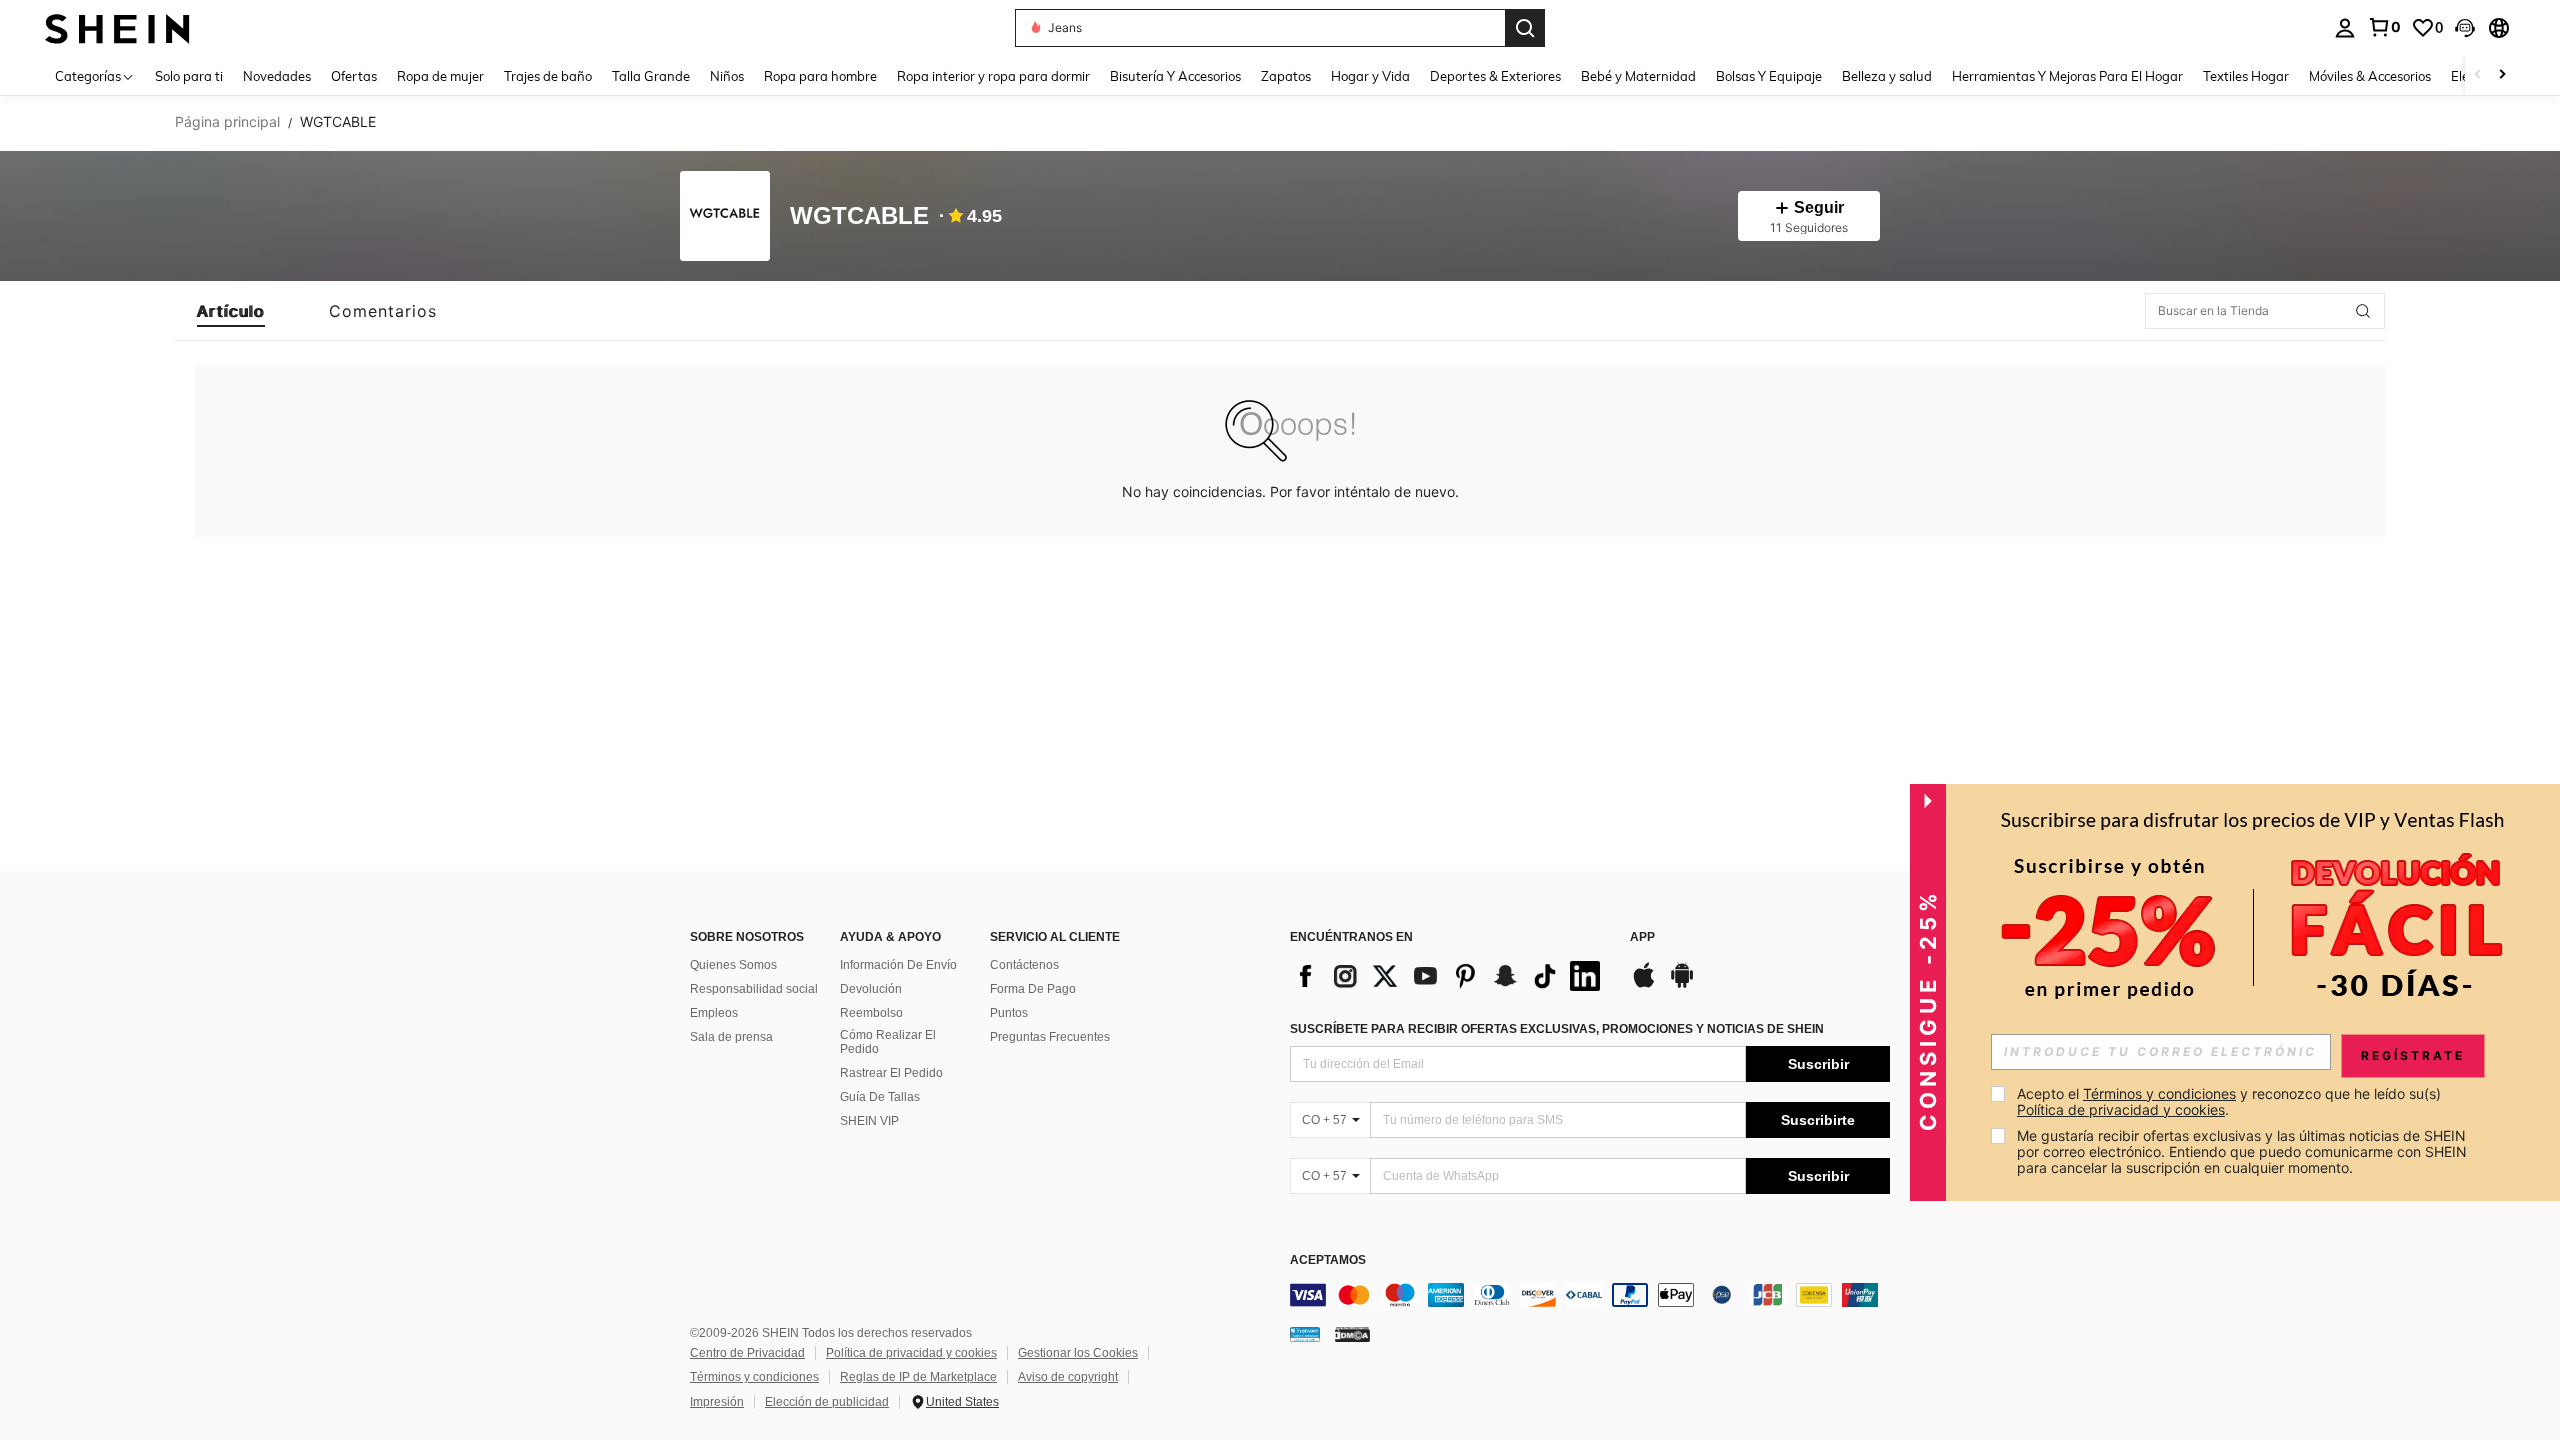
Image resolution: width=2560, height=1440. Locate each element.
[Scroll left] (2478, 75)
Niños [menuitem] (727, 76)
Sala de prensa (731, 1037)
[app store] (1644, 985)
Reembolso (871, 1013)
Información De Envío (898, 965)
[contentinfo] (1590, 1295)
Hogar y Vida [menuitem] (1370, 76)
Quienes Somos (733, 965)
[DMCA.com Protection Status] (1352, 1334)
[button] (2465, 28)
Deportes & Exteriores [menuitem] (1495, 76)
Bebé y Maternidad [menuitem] (1638, 76)
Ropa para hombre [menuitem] (820, 76)
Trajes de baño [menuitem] (548, 76)
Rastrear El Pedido (891, 1073)
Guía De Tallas (880, 1097)
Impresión (717, 1402)
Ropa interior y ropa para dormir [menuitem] (993, 76)
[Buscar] (1525, 28)
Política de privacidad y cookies (911, 1353)
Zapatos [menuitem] (1286, 76)
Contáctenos (1024, 965)
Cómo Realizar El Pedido (888, 1042)
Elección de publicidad (827, 1402)
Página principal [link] (227, 122)
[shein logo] (117, 27)
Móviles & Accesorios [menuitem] (2370, 76)
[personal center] (2345, 28)
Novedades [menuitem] (277, 76)
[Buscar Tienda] (2363, 311)
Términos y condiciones (754, 1377)
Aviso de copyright (1068, 1377)
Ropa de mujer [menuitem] (440, 76)
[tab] (231, 311)
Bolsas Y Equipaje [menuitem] (1769, 76)
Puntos (1009, 1013)
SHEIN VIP (869, 1121)
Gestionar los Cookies (1078, 1353)
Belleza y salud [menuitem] (1887, 76)
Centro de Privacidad (747, 1353)
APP (1642, 937)
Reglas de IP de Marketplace (918, 1377)
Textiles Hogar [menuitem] (2246, 76)
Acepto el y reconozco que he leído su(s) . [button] (2231, 1101)
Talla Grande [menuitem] (651, 76)
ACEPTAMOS (1328, 1260)
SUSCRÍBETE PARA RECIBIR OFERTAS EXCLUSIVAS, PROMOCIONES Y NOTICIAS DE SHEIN (1557, 1029)
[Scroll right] (2502, 75)
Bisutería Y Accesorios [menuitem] (1175, 76)
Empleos (714, 1013)
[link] (2384, 27)
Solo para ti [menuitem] (189, 76)
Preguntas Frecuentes (1050, 1037)
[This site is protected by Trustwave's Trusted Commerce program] (1305, 1334)
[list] (1450, 976)
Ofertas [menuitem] (354, 76)
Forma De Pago (1033, 989)
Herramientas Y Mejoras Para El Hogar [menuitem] (2067, 76)
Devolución (871, 989)
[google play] (1682, 985)
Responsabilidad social (754, 989)
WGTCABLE (859, 216)
